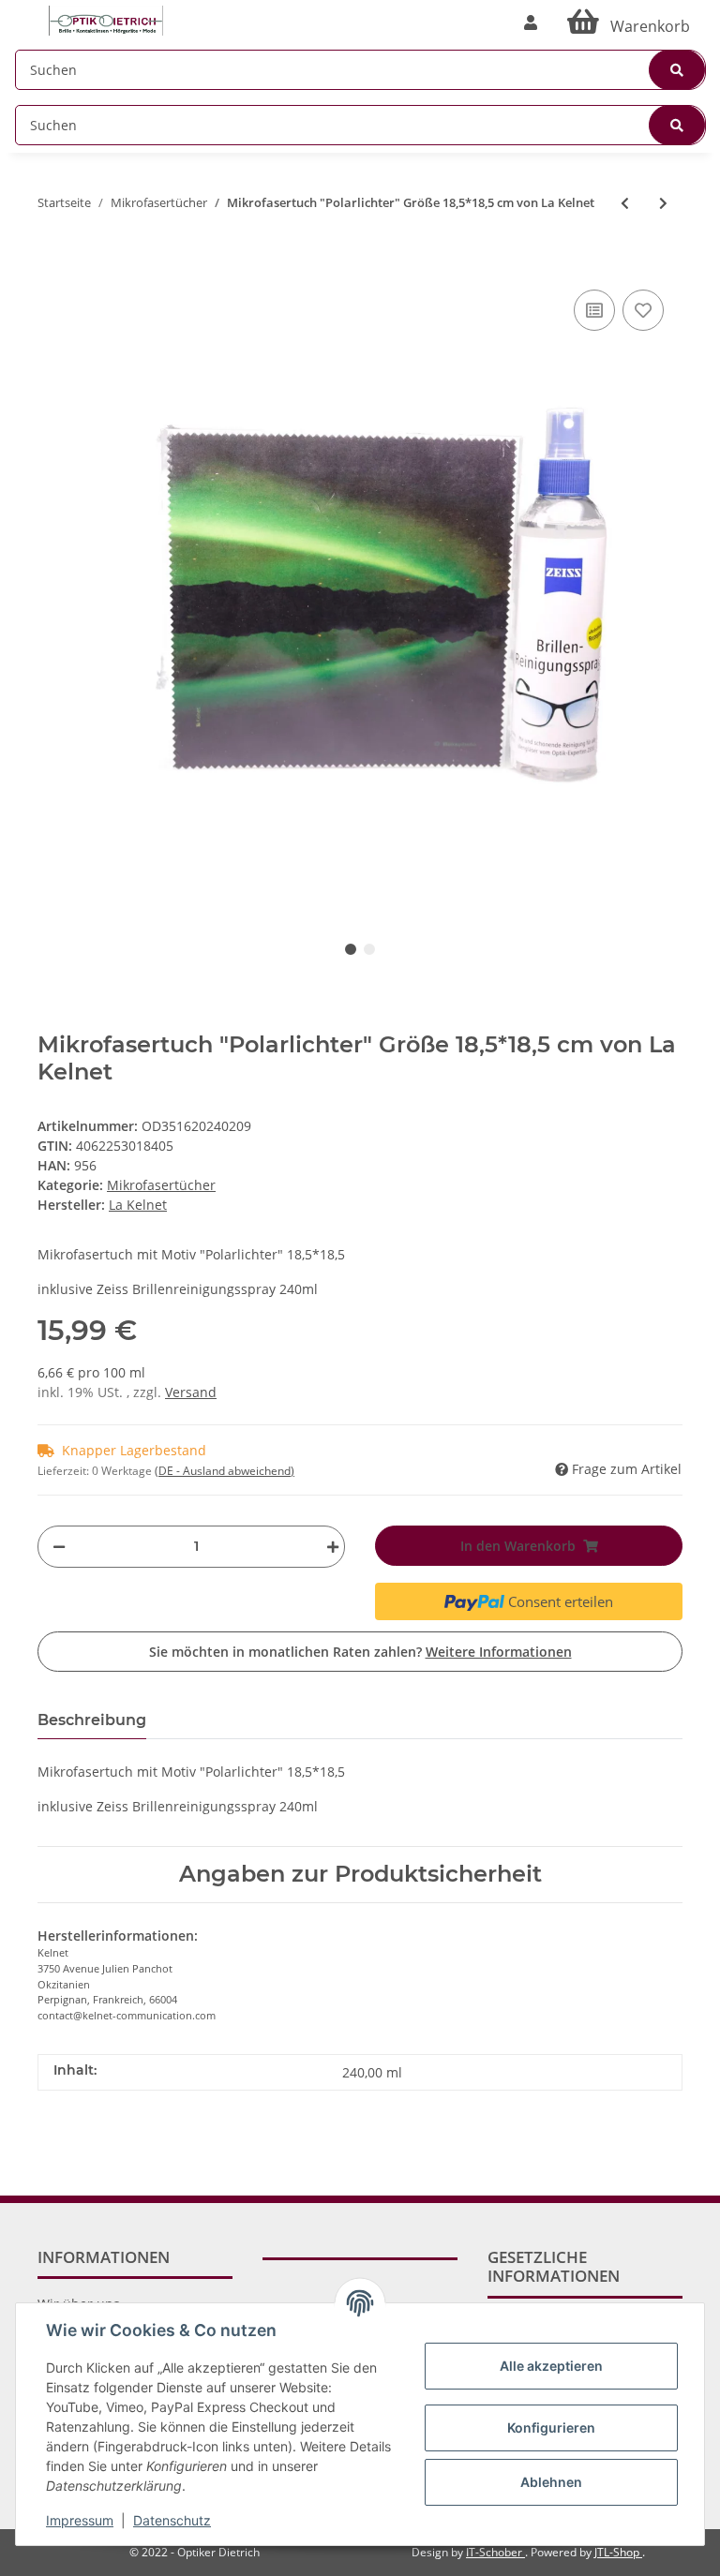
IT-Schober (495, 2552)
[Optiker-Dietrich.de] (106, 21)
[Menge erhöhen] (328, 1547)
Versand (191, 1392)
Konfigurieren (551, 2427)
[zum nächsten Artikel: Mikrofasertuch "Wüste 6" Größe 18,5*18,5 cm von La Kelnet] (663, 203)
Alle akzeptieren (551, 2366)
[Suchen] (677, 70)
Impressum (80, 2520)
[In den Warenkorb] (52, 257)
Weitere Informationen (499, 1652)
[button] (531, 22)
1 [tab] (351, 949)
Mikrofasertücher (161, 1185)
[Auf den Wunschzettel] (643, 310)
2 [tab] (369, 949)
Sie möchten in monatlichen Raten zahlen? (360, 1652)
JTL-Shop (618, 2552)
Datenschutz (172, 2520)
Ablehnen (551, 2482)
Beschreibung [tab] (92, 1720)
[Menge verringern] (59, 1547)
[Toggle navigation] (24, 12)
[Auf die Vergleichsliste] (594, 310)
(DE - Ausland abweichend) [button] (225, 1471)
